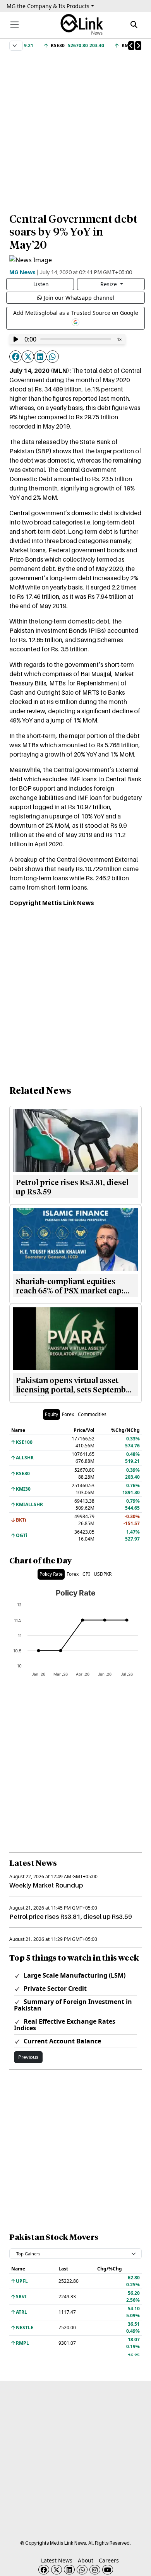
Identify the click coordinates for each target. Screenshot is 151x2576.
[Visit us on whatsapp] (82, 2570)
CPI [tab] (86, 1574)
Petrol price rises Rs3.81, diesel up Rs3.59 (71, 1917)
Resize (109, 284)
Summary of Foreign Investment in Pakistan (73, 2005)
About (86, 2560)
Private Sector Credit (54, 1988)
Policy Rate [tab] (51, 1574)
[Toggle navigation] (15, 25)
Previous (28, 2057)
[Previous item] (131, 46)
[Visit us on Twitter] (57, 2570)
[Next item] (138, 46)
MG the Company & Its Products (48, 6)
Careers (109, 2560)
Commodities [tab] (92, 1414)
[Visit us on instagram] (95, 2570)
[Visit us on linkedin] (69, 2570)
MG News (22, 272)
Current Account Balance (62, 2041)
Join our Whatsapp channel (79, 298)
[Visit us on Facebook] (44, 2570)
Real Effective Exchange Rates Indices (65, 2025)
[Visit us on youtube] (108, 2570)
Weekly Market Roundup (46, 1885)
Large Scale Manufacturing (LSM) (74, 1975)
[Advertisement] (75, 128)
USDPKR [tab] (103, 1574)
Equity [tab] (51, 1414)
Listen (41, 284)
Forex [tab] (68, 1414)
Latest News (57, 2560)
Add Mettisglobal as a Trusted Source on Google (76, 313)
